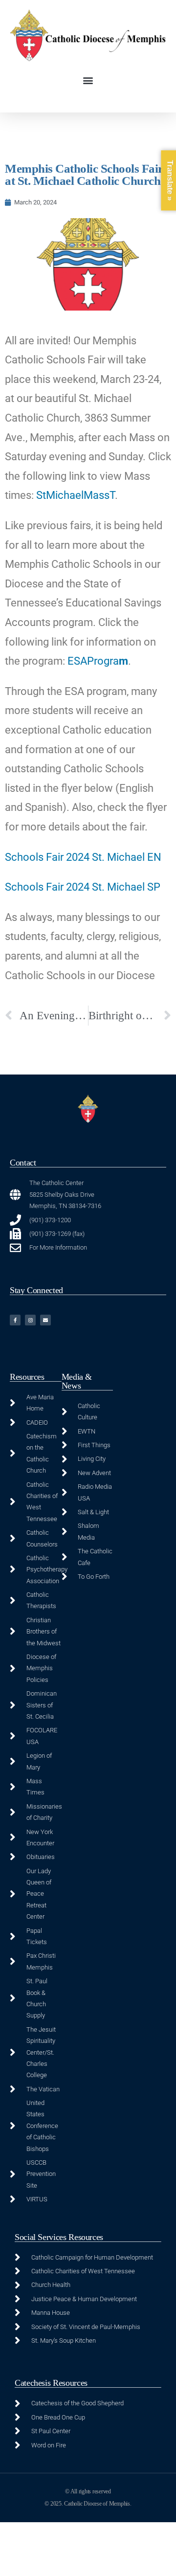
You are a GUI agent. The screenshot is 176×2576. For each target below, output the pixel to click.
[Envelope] (45, 1320)
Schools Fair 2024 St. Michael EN (83, 857)
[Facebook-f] (15, 1320)
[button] (88, 80)
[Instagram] (30, 1320)
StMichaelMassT (76, 495)
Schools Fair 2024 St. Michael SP (83, 887)
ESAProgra (93, 661)
